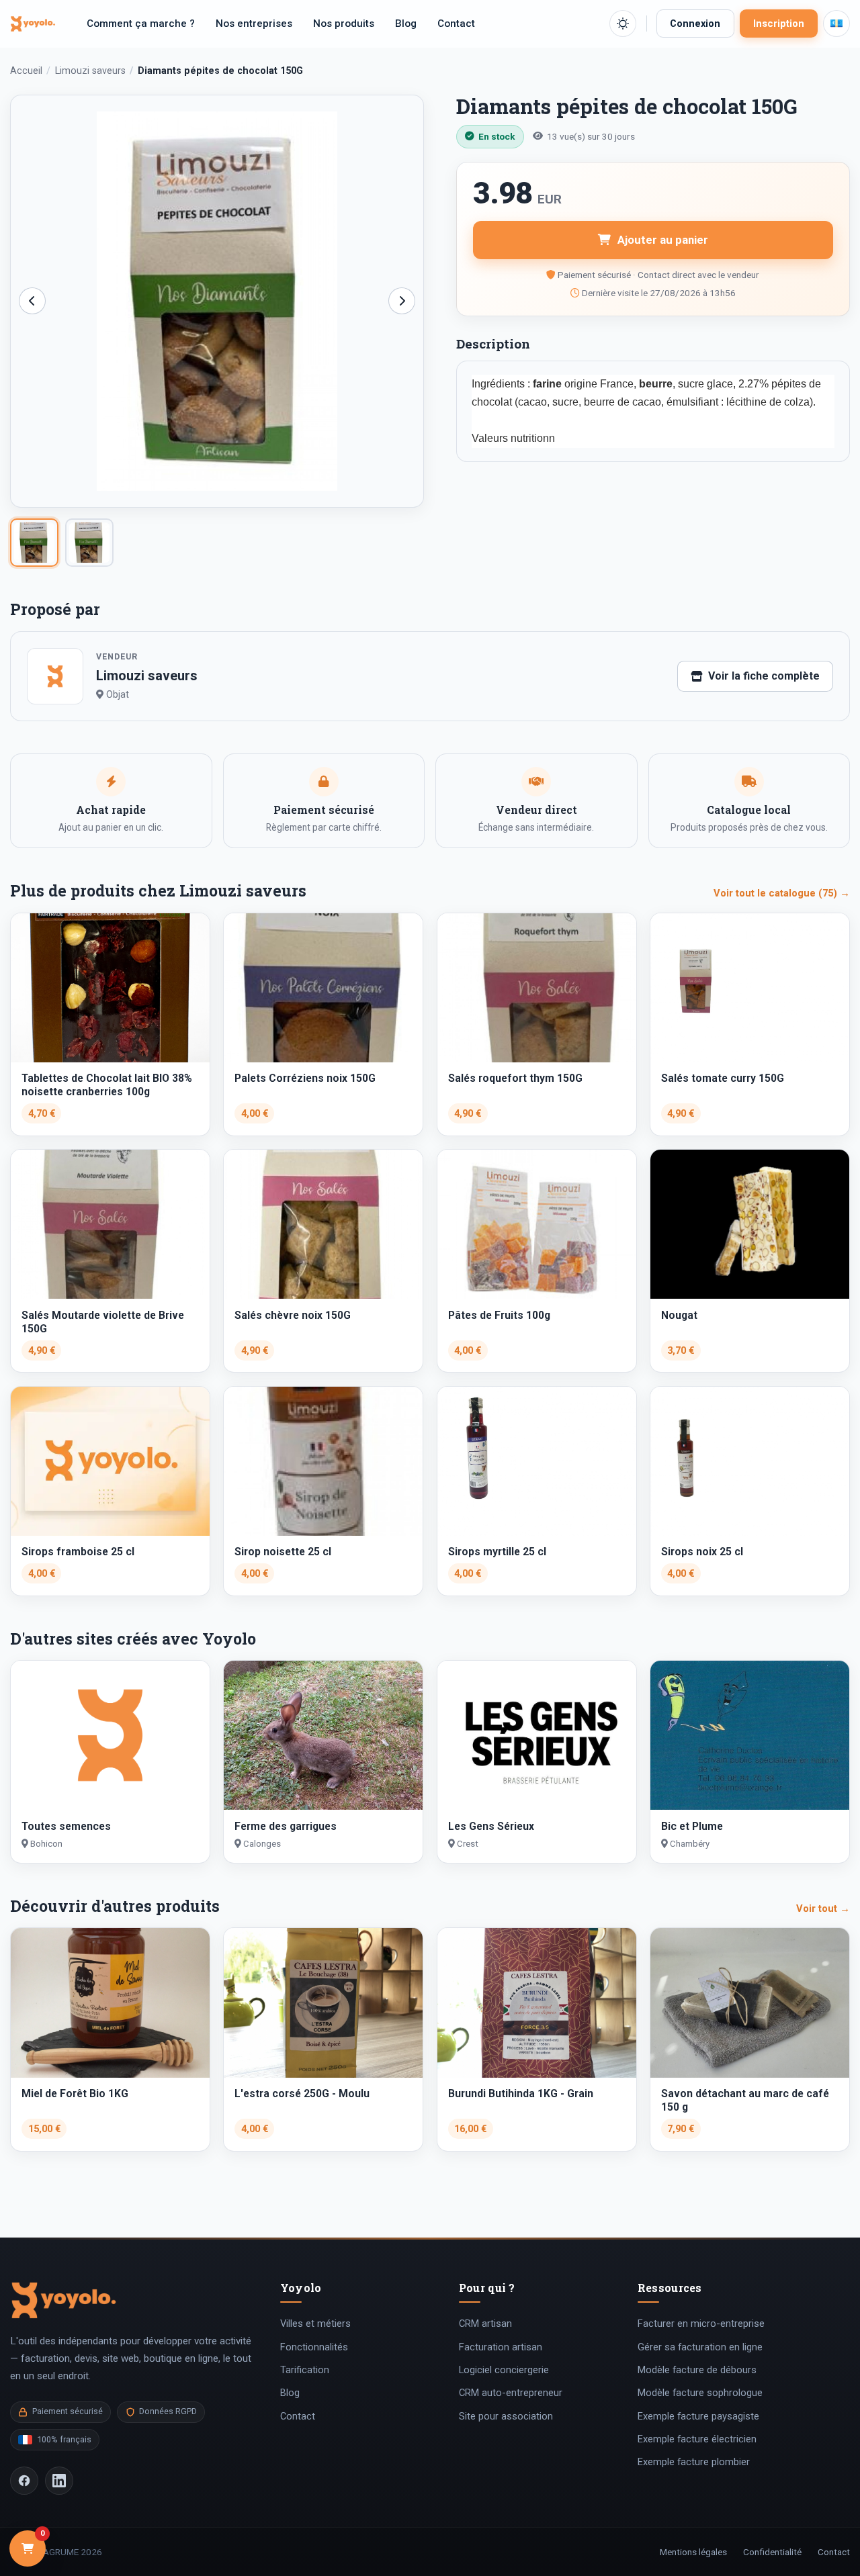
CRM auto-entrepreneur (511, 2393)
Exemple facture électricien (697, 2439)
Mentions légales (693, 2552)
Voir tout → (823, 1908)
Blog (406, 24)
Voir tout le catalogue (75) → (782, 893)
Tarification (305, 2370)
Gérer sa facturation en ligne (700, 2347)
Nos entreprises (254, 24)
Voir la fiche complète (764, 676)
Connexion (695, 24)
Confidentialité (772, 2552)
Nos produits (344, 24)
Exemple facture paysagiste (698, 2416)
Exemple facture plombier (694, 2462)
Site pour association (506, 2416)
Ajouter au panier (663, 240)
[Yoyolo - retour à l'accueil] (33, 23)
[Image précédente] (32, 301)
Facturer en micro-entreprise (701, 2324)
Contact (456, 24)
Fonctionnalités (314, 2347)
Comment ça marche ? (141, 24)
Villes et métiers (315, 2324)
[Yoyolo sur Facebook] (24, 2481)
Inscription (779, 24)
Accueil (26, 71)
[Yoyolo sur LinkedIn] (59, 2481)
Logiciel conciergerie (504, 2370)
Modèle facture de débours (697, 2370)
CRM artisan (485, 2324)
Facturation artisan (501, 2347)
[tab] (34, 543)
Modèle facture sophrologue (700, 2393)
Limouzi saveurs (90, 71)
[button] (623, 24)
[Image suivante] (402, 301)
